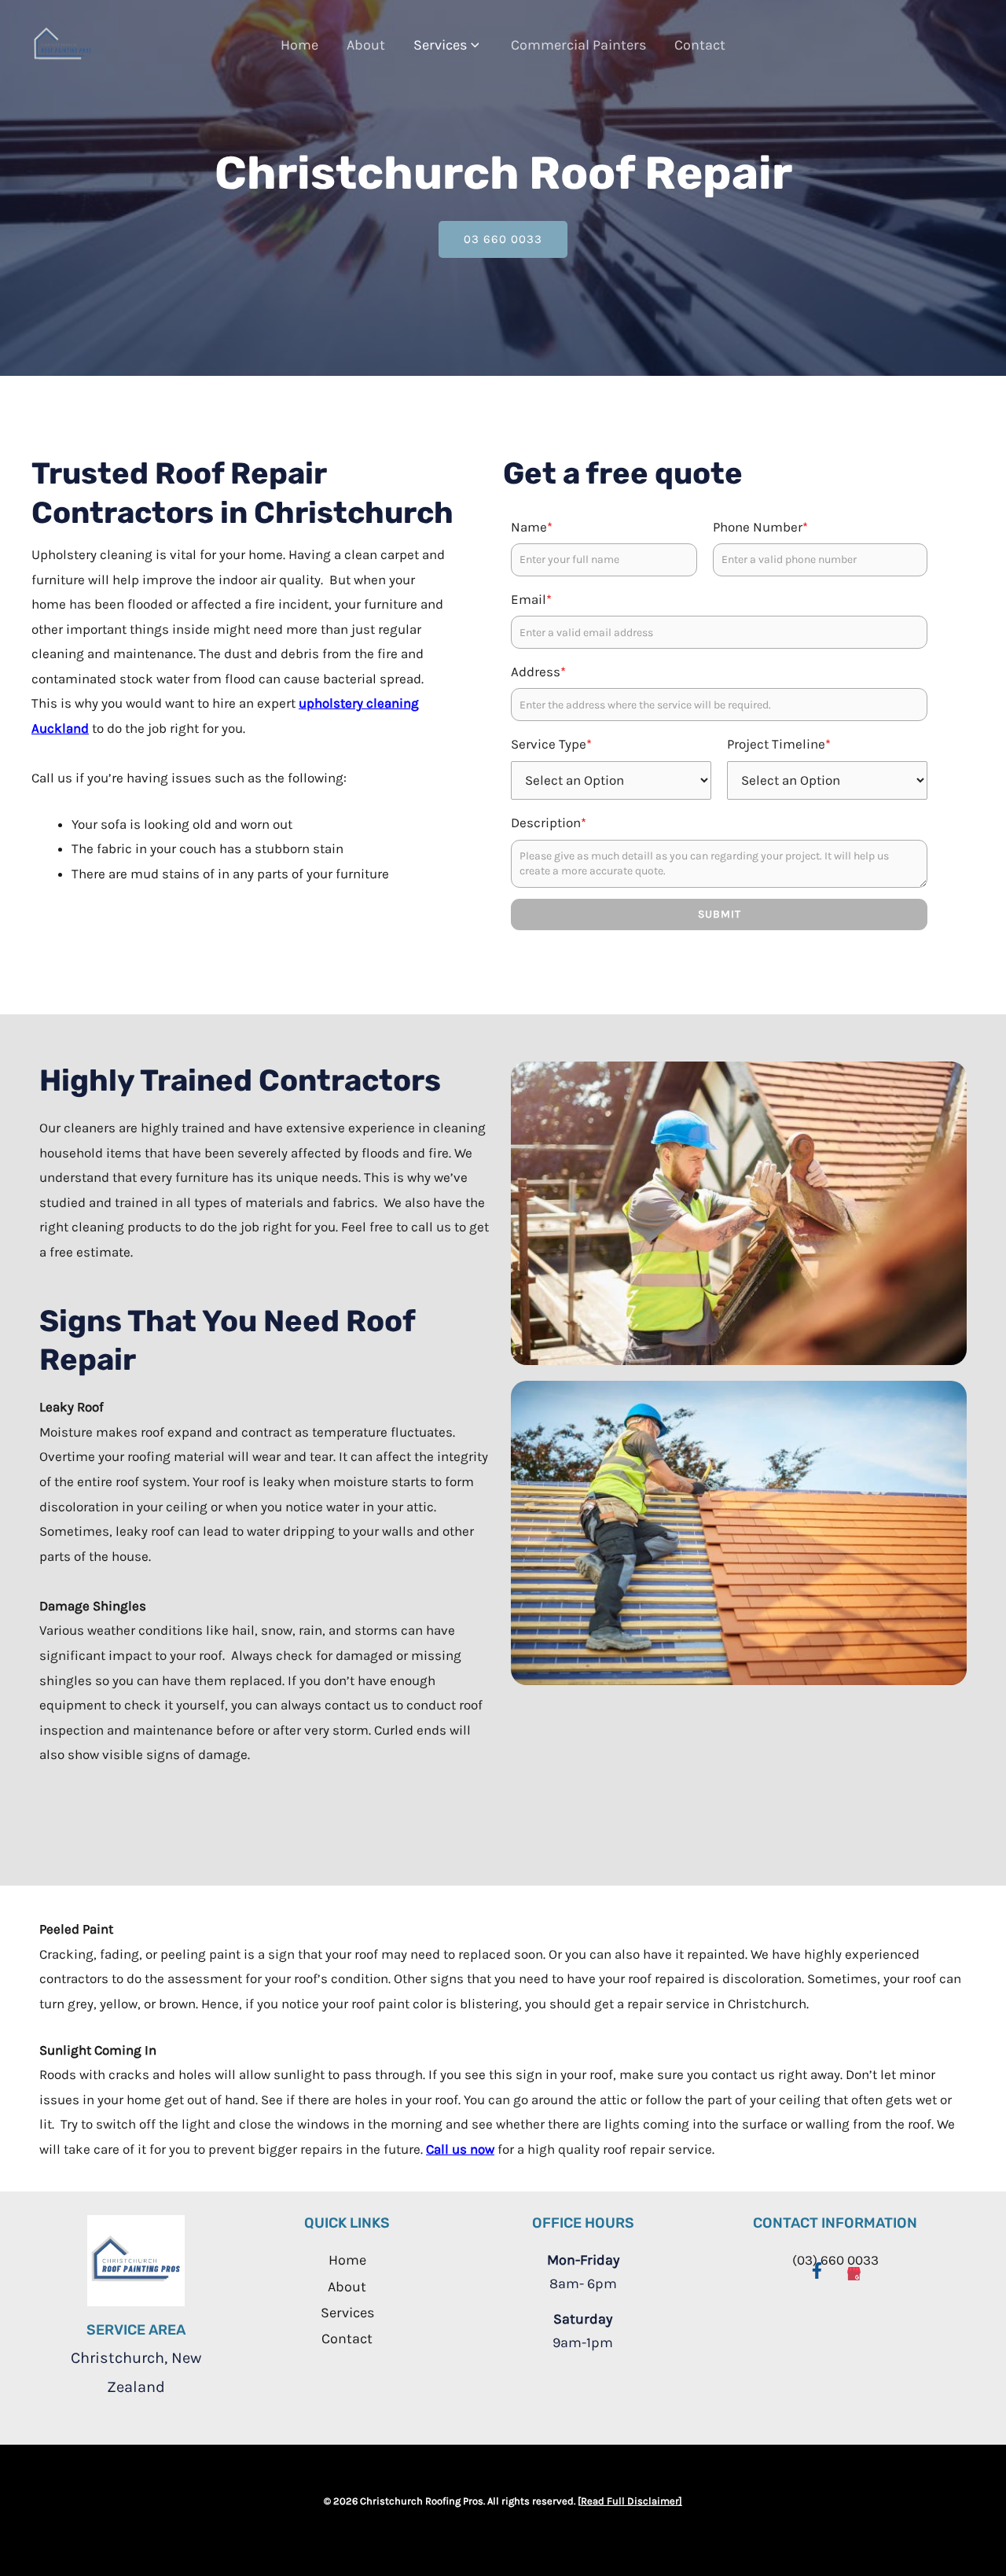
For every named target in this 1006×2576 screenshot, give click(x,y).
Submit (720, 914)
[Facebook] (817, 2269)
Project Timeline (779, 744)
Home (299, 45)
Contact (700, 45)
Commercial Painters (578, 45)
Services (440, 45)
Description (549, 822)
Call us (446, 2149)
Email (531, 599)
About (366, 45)
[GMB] (854, 2269)
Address (538, 672)
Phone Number (760, 527)
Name (532, 527)
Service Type (551, 744)
